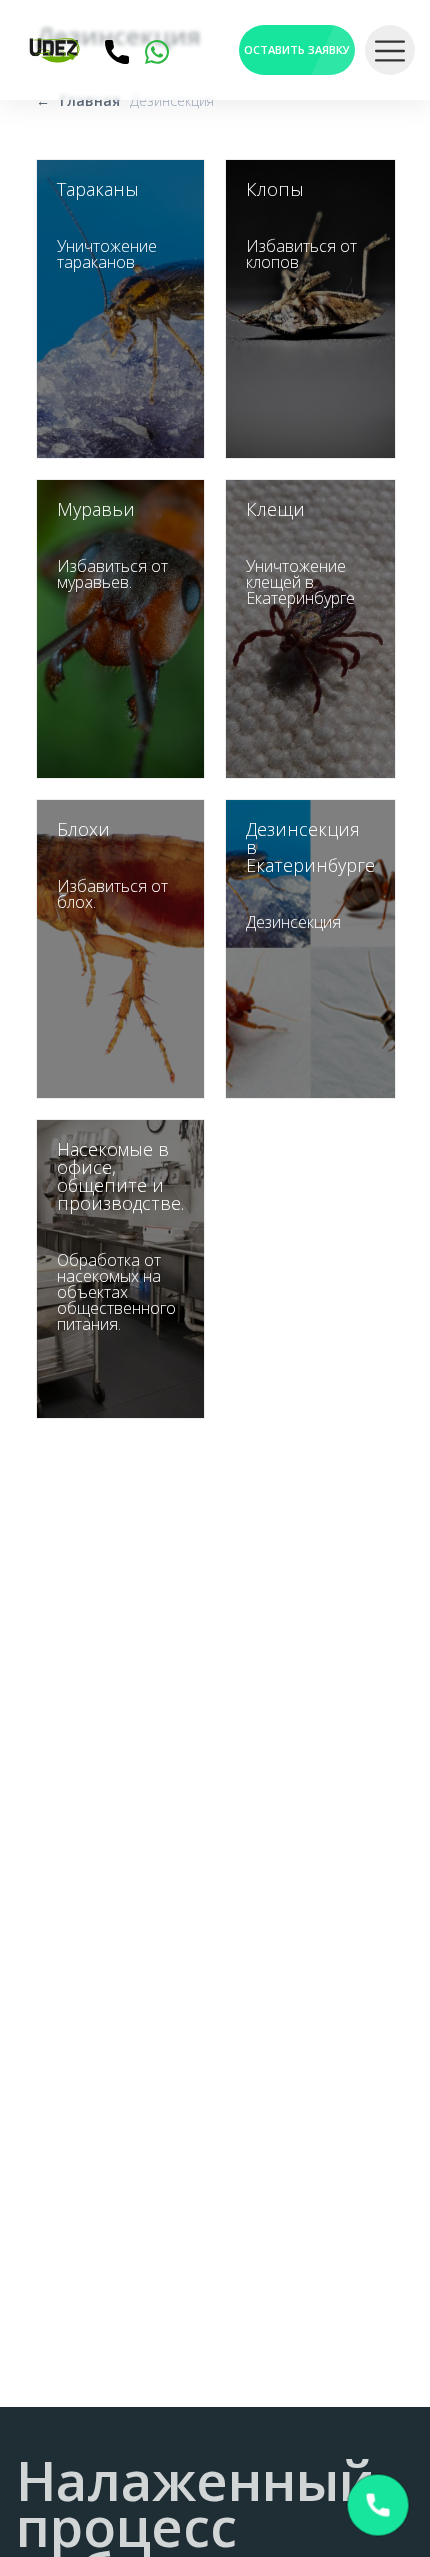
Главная (90, 100)
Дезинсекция (172, 100)
